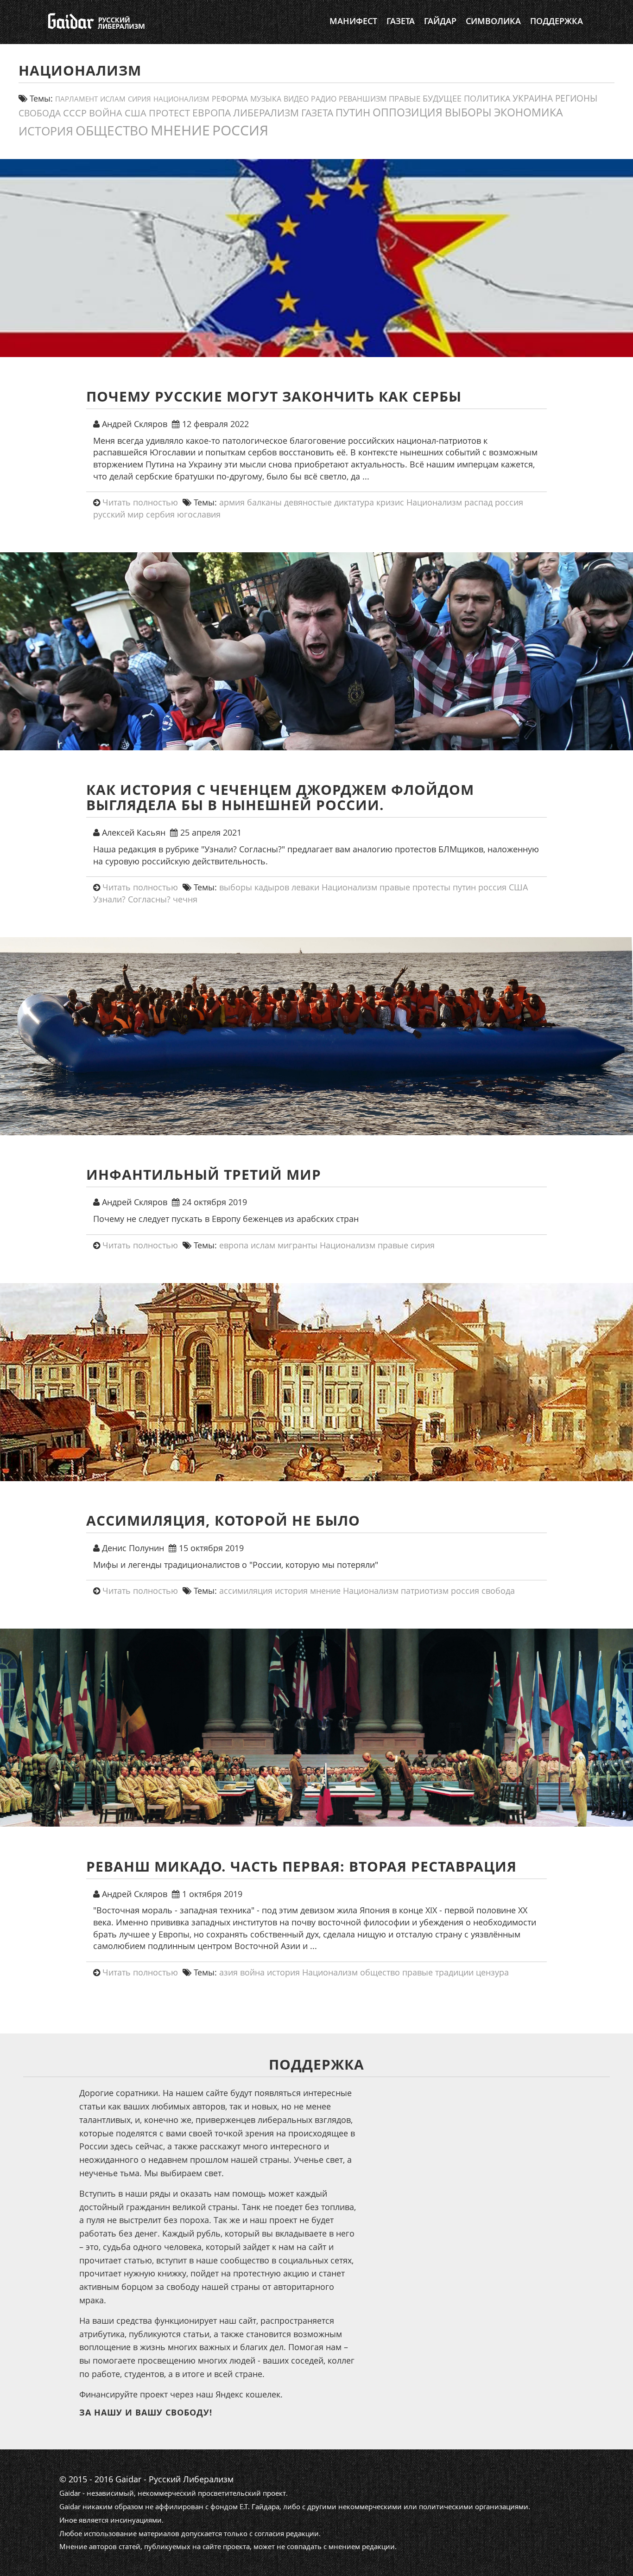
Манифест (353, 21)
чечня (185, 899)
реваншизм (363, 99)
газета (317, 112)
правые (405, 98)
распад (478, 502)
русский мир (118, 514)
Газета (401, 21)
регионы (576, 98)
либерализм (266, 112)
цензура (492, 1972)
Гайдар (440, 21)
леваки (305, 887)
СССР (75, 113)
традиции (454, 1972)
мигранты (298, 1245)
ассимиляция (246, 1591)
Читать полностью (140, 502)
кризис (390, 502)
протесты (431, 887)
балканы (264, 502)
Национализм (181, 99)
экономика (529, 112)
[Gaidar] (95, 21)
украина (533, 98)
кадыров (272, 887)
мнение (180, 130)
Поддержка (557, 21)
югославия (199, 514)
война (106, 113)
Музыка (266, 99)
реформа (230, 99)
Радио (324, 99)
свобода (40, 113)
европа (212, 113)
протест (169, 113)
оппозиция (408, 112)
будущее (442, 98)
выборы (468, 112)
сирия (139, 99)
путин (353, 112)
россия (240, 130)
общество (112, 130)
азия (228, 1972)
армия (232, 502)
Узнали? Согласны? (132, 899)
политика (487, 98)
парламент (76, 99)
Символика (493, 21)
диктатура (354, 502)
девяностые (308, 502)
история (46, 131)
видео (296, 99)
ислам (113, 99)
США (136, 113)
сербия (160, 514)
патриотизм (425, 1591)
